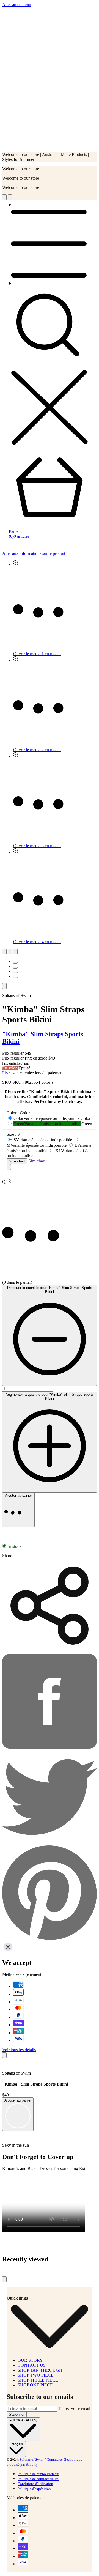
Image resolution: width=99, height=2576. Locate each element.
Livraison (10, 1073)
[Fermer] (9, 1167)
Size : (13, 1134)
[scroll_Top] (4, 2279)
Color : (18, 1113)
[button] (50, 1533)
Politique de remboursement (38, 2474)
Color (46, 1118)
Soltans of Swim (31, 2460)
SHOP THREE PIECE (38, 2380)
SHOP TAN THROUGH (40, 2370)
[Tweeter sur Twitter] (50, 1843)
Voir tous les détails (19, 2050)
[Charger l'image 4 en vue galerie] (15, 978)
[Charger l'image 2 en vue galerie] (15, 968)
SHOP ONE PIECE (35, 2385)
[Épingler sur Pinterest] (50, 1939)
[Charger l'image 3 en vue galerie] (15, 973)
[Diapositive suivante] (10, 952)
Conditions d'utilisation (35, 2484)
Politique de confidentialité (38, 2479)
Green (47, 1124)
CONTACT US (32, 2365)
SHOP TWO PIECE (36, 2375)
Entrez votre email (74, 2408)
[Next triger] (10, 197)
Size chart (17, 1161)
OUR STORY (30, 2360)
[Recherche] (50, 364)
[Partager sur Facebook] (50, 1747)
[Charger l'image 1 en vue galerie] (15, 963)
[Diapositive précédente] (4, 952)
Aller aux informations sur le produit (34, 553)
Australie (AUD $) (23, 2420)
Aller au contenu (17, 5)
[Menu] (50, 242)
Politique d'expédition (34, 2489)
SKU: (17, 1082)
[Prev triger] (4, 197)
